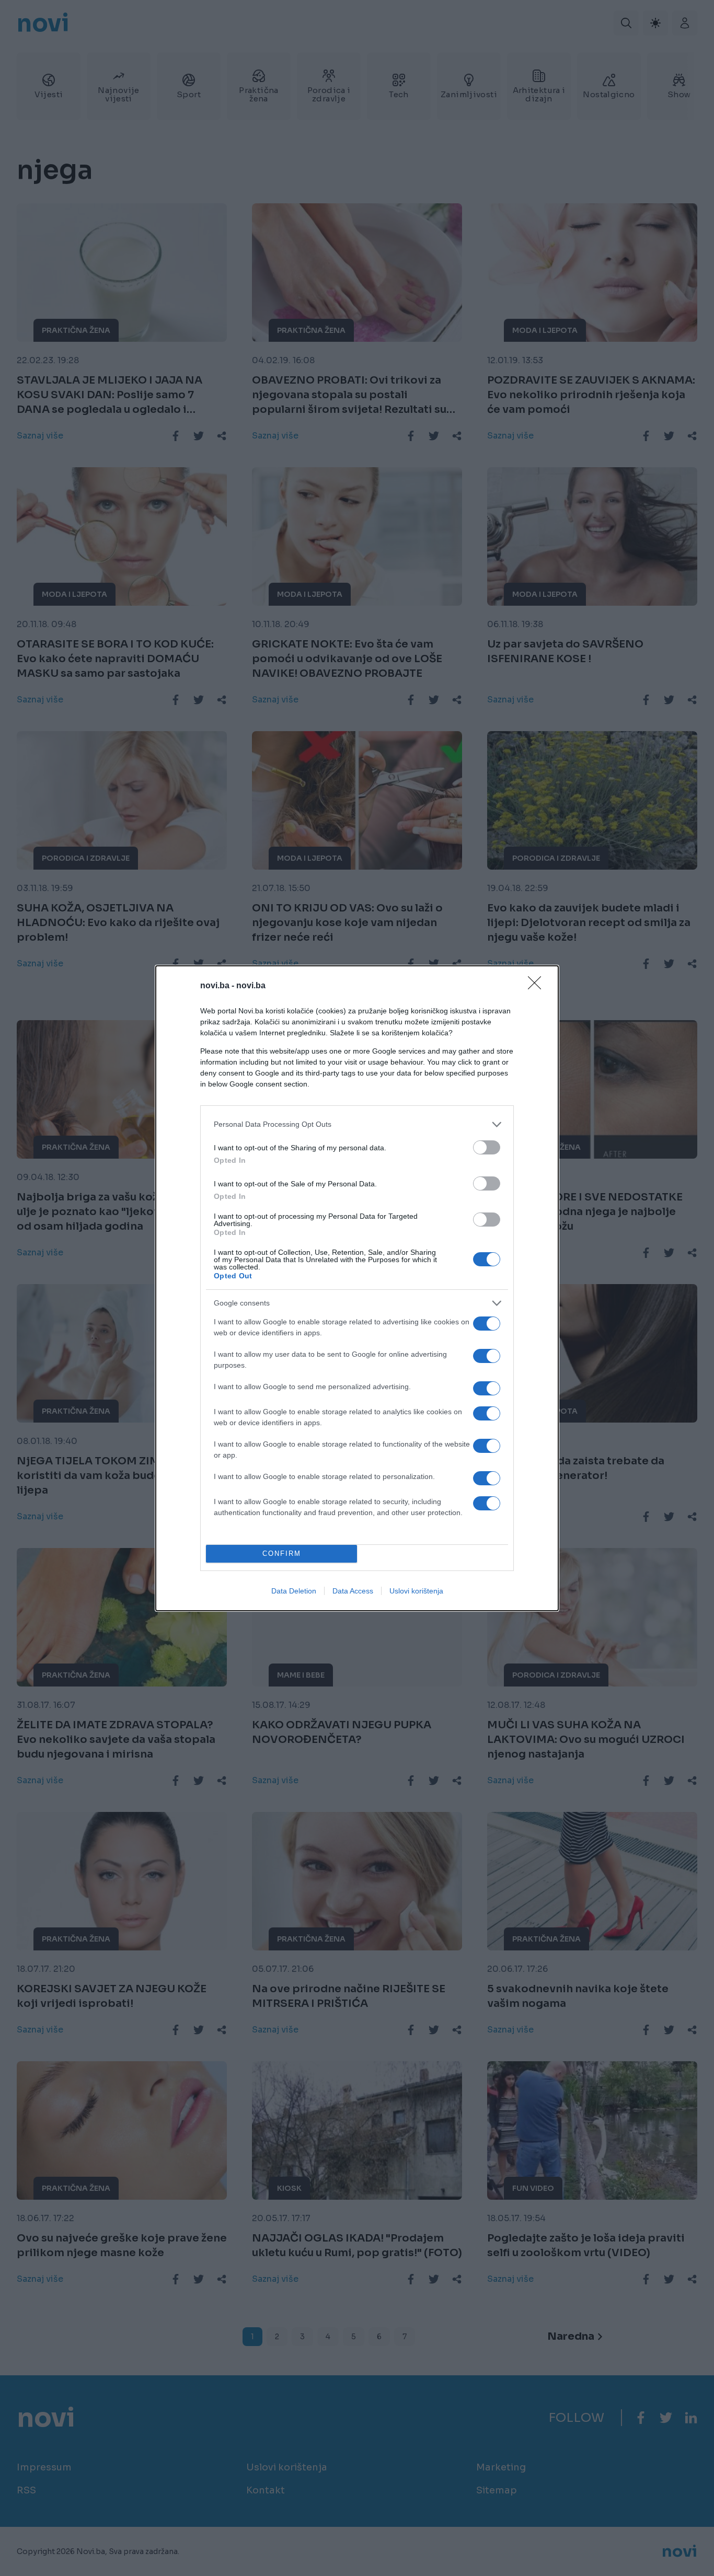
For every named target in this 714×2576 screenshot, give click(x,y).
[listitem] (357, 1124)
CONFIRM (282, 1553)
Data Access (353, 1591)
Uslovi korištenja (416, 1591)
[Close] (538, 986)
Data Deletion (294, 1591)
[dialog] (357, 1288)
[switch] (487, 1147)
